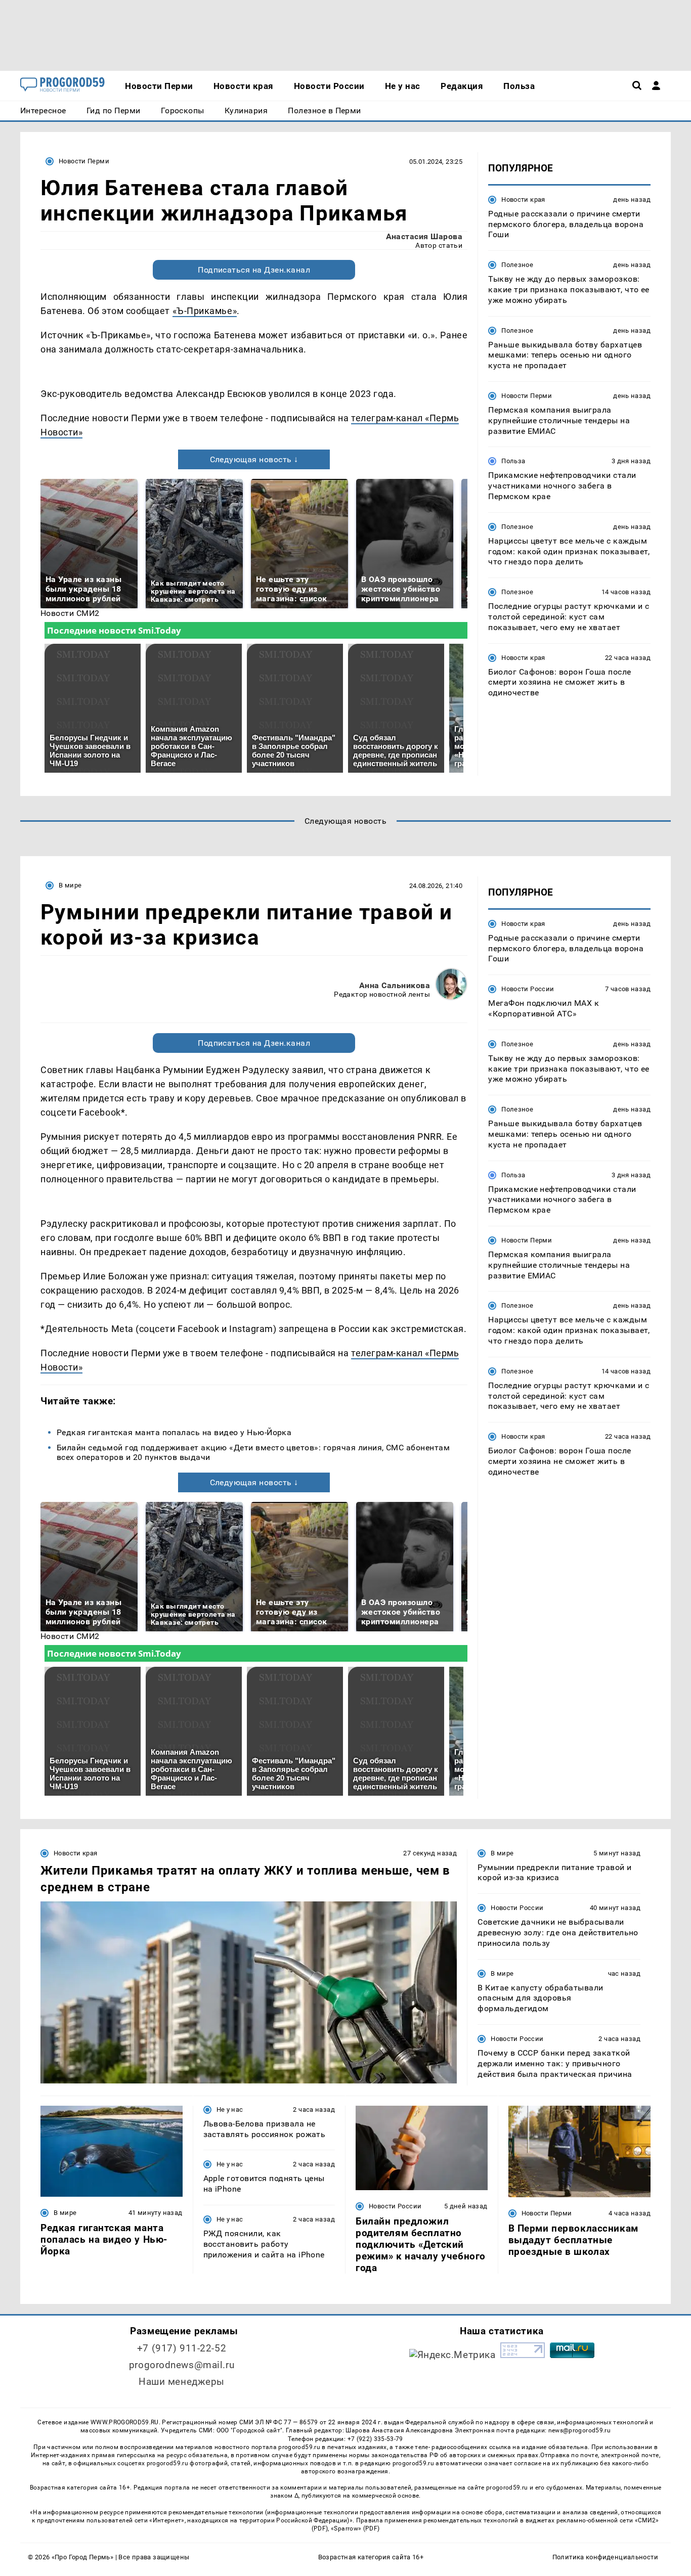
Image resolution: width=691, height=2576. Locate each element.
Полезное (517, 265)
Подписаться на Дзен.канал (254, 270)
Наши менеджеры (182, 2382)
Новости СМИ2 (70, 613)
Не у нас (230, 2109)
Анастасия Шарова (424, 236)
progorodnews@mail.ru (182, 2365)
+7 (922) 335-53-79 (375, 2439)
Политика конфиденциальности (605, 2557)
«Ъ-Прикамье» (205, 311)
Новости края (523, 199)
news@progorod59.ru (579, 2430)
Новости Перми (84, 161)
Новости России (528, 989)
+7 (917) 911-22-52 (182, 2348)
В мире (70, 885)
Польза (513, 461)
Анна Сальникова (395, 985)
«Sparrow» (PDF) (355, 2528)
